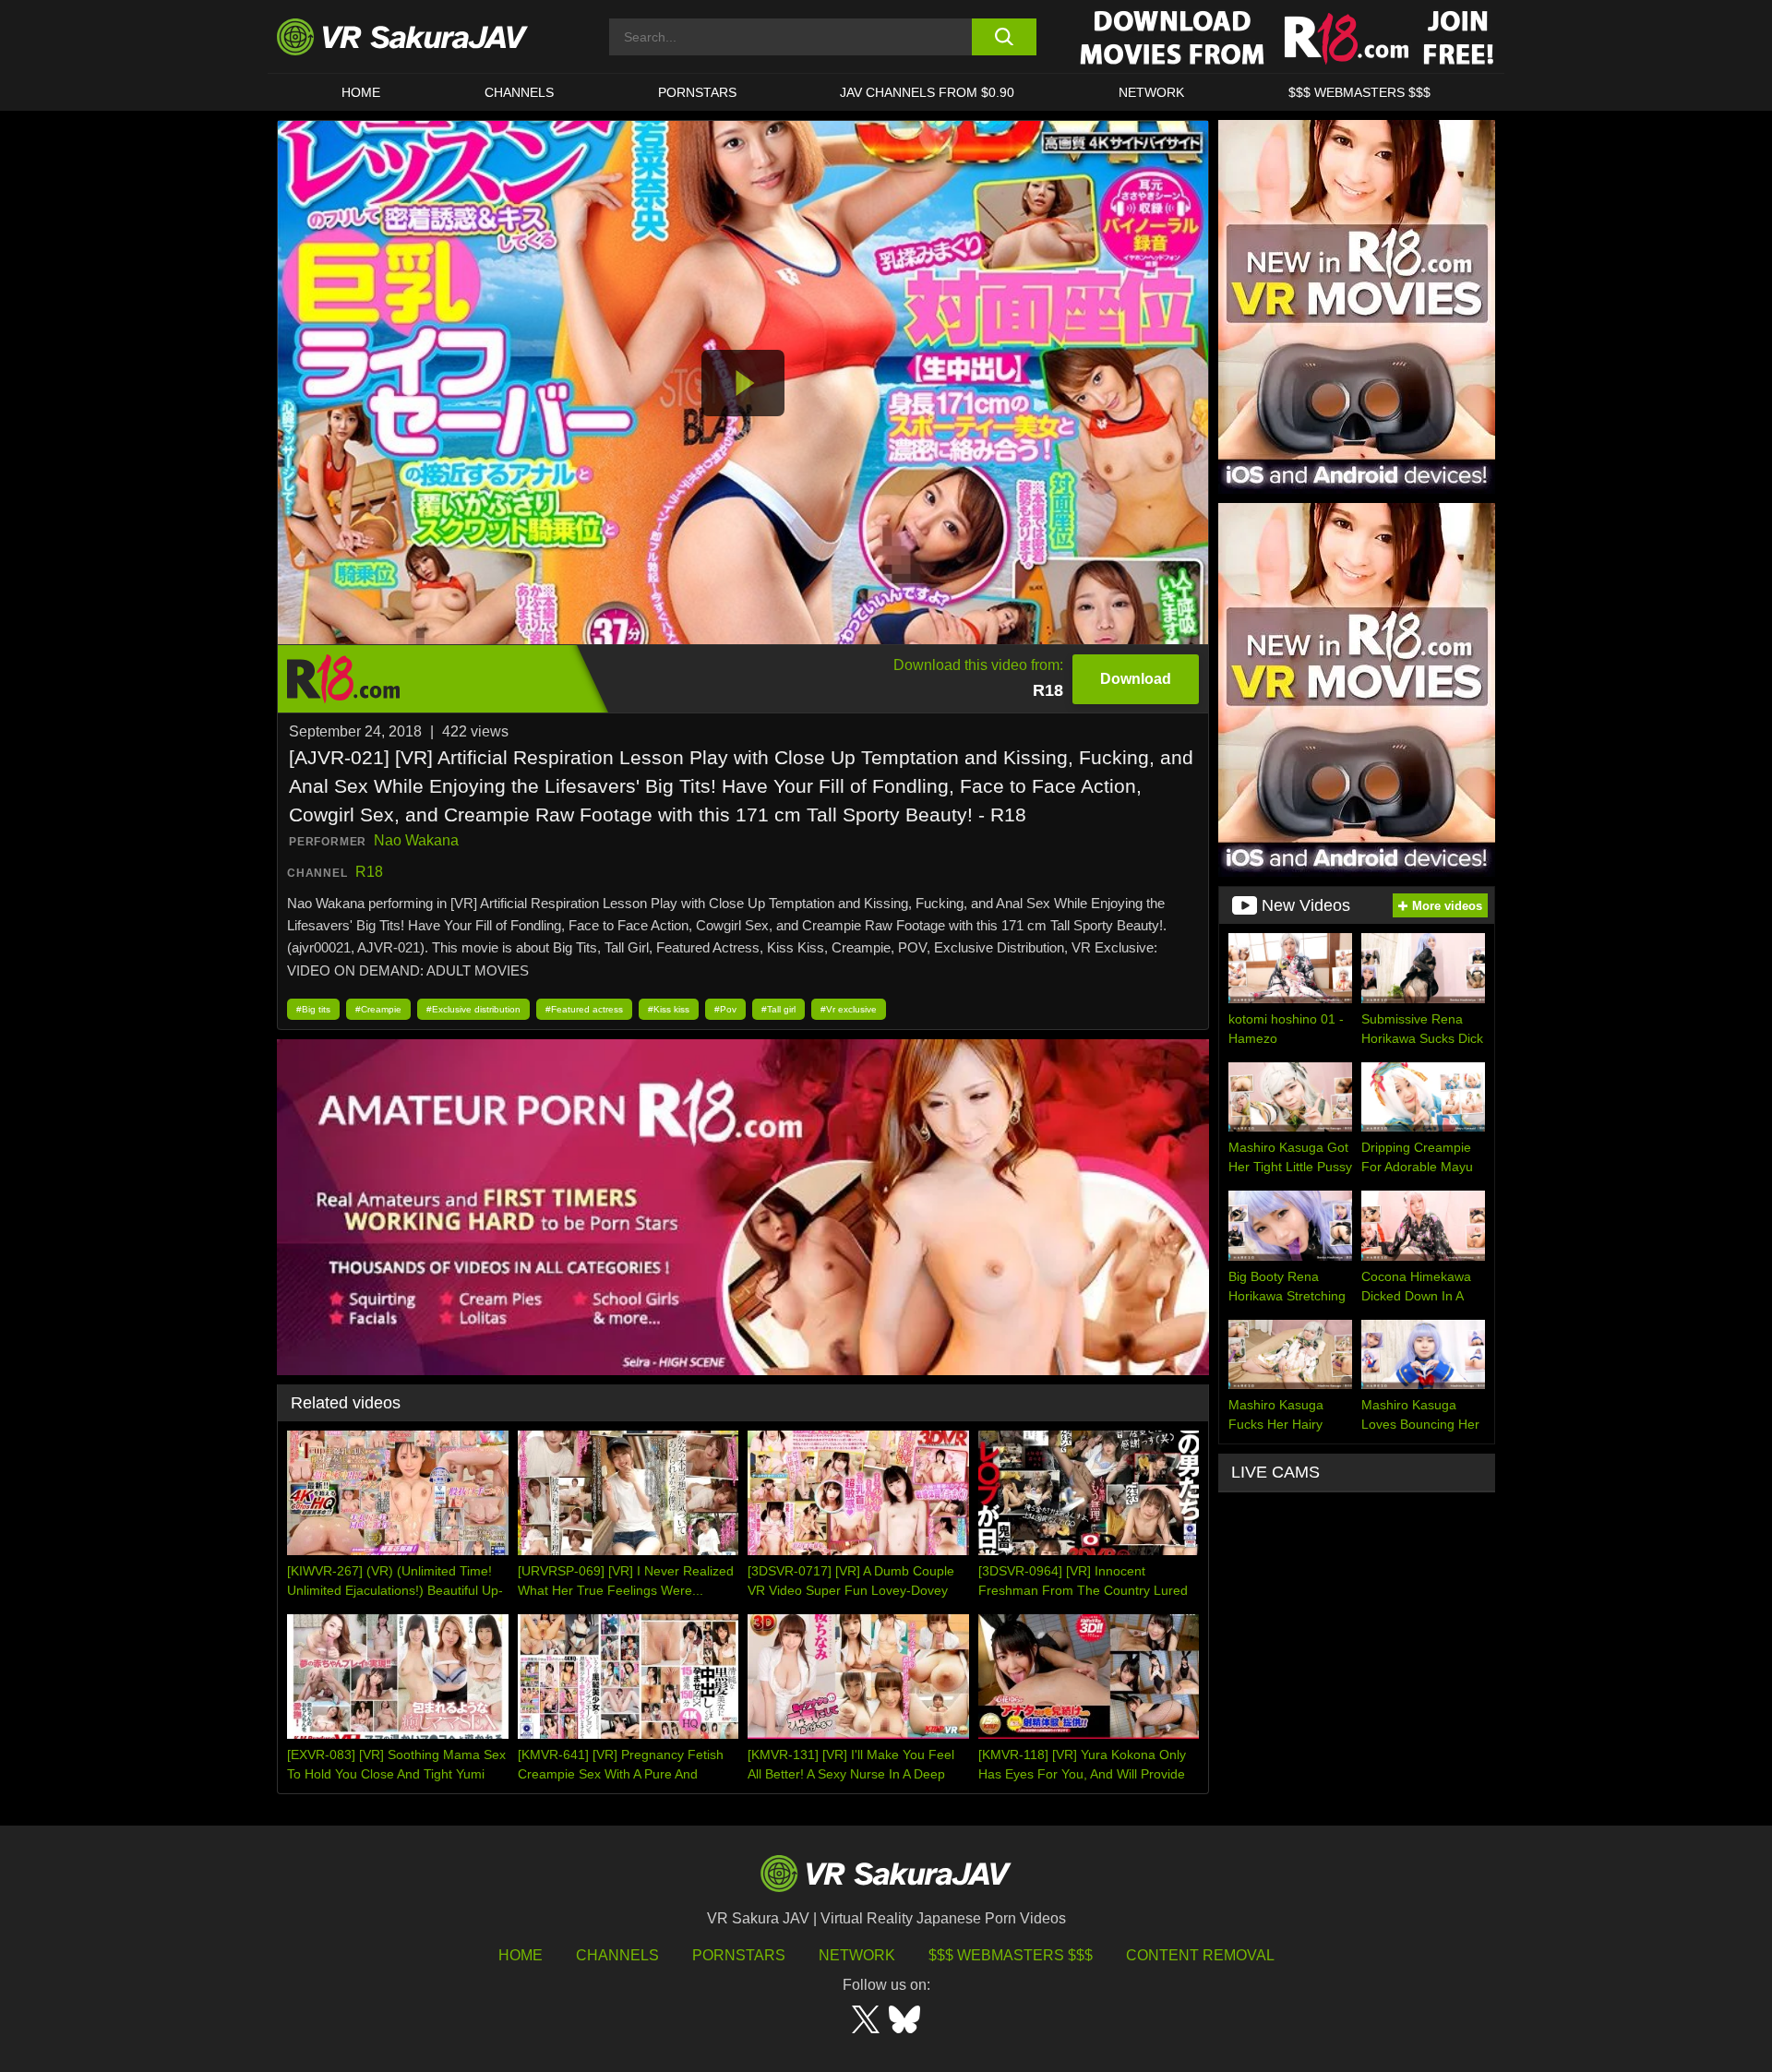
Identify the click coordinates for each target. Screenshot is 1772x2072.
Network (1151, 92)
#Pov (725, 1009)
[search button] (1004, 37)
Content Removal (1200, 1955)
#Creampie (378, 1009)
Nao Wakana (416, 840)
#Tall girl (778, 1009)
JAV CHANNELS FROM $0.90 (927, 92)
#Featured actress (584, 1009)
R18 (369, 872)
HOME (361, 92)
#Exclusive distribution (473, 1009)
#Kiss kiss (669, 1009)
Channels (519, 92)
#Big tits (313, 1009)
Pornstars (697, 92)
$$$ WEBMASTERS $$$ (1359, 92)
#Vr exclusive (849, 1009)
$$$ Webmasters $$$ (1011, 1955)
